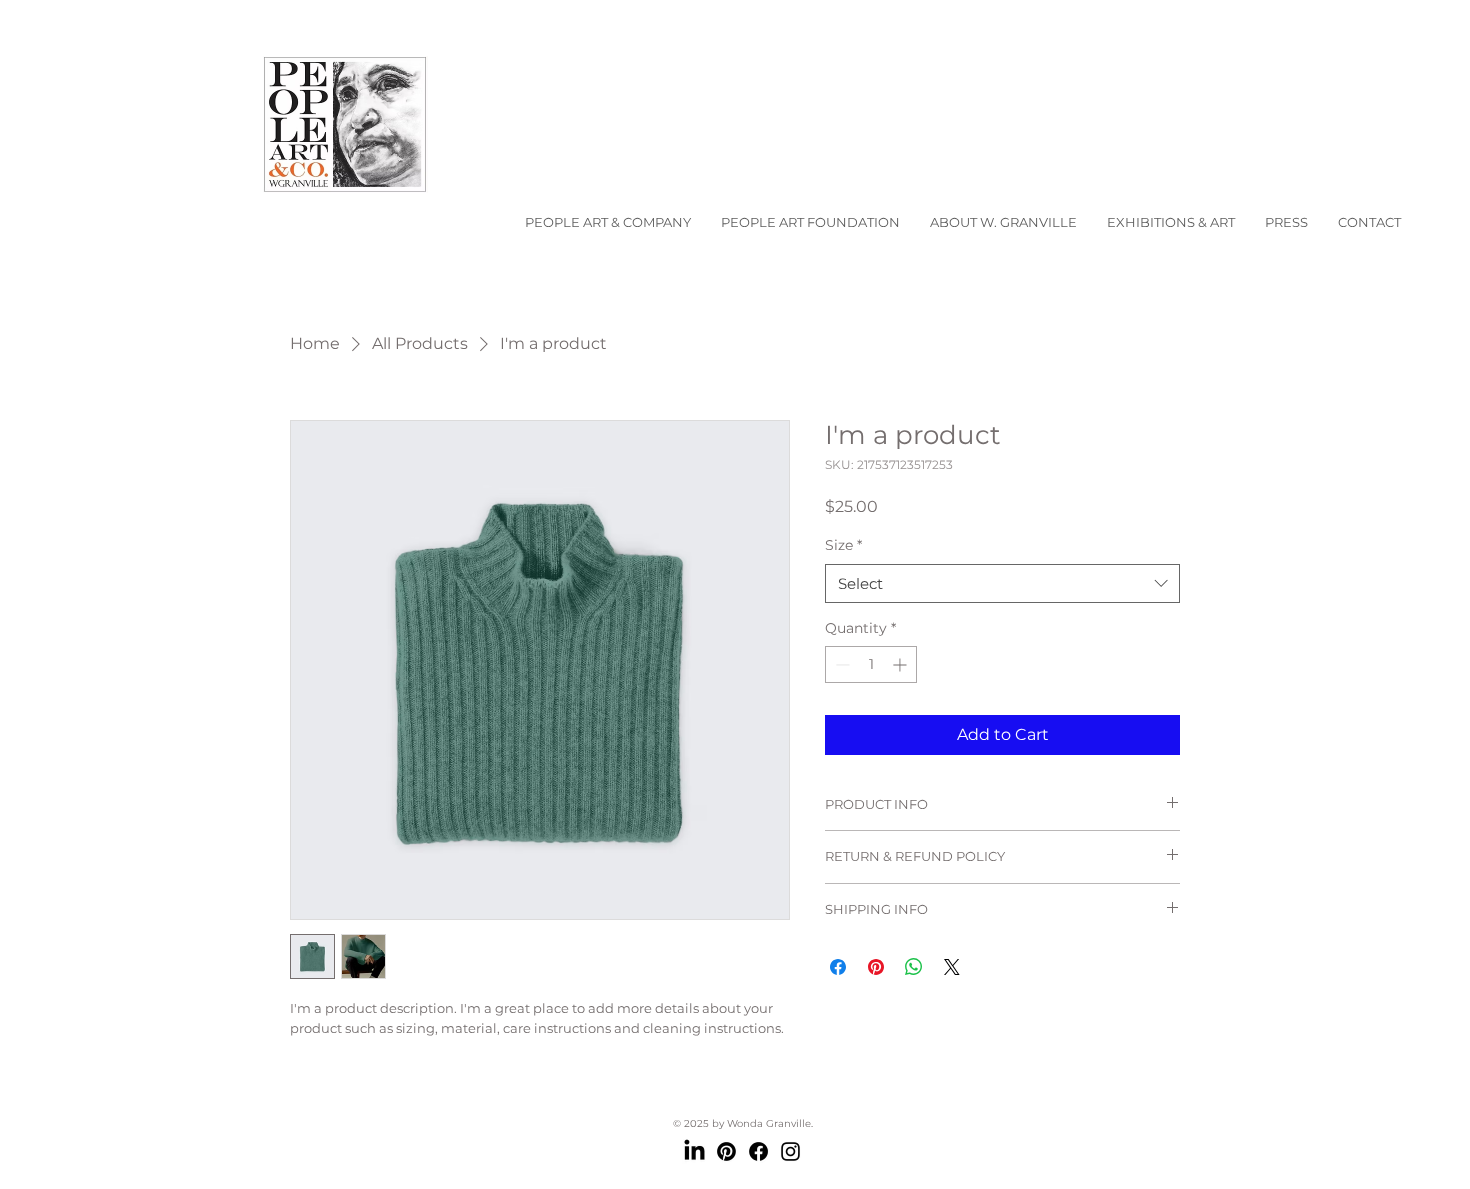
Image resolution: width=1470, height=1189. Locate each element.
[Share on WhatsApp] (914, 967)
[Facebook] (758, 1151)
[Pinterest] (726, 1151)
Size (843, 545)
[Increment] (901, 664)
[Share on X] (952, 967)
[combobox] (1002, 583)
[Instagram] (790, 1151)
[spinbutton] (871, 664)
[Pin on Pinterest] (876, 967)
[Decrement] (840, 664)
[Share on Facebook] (838, 967)
